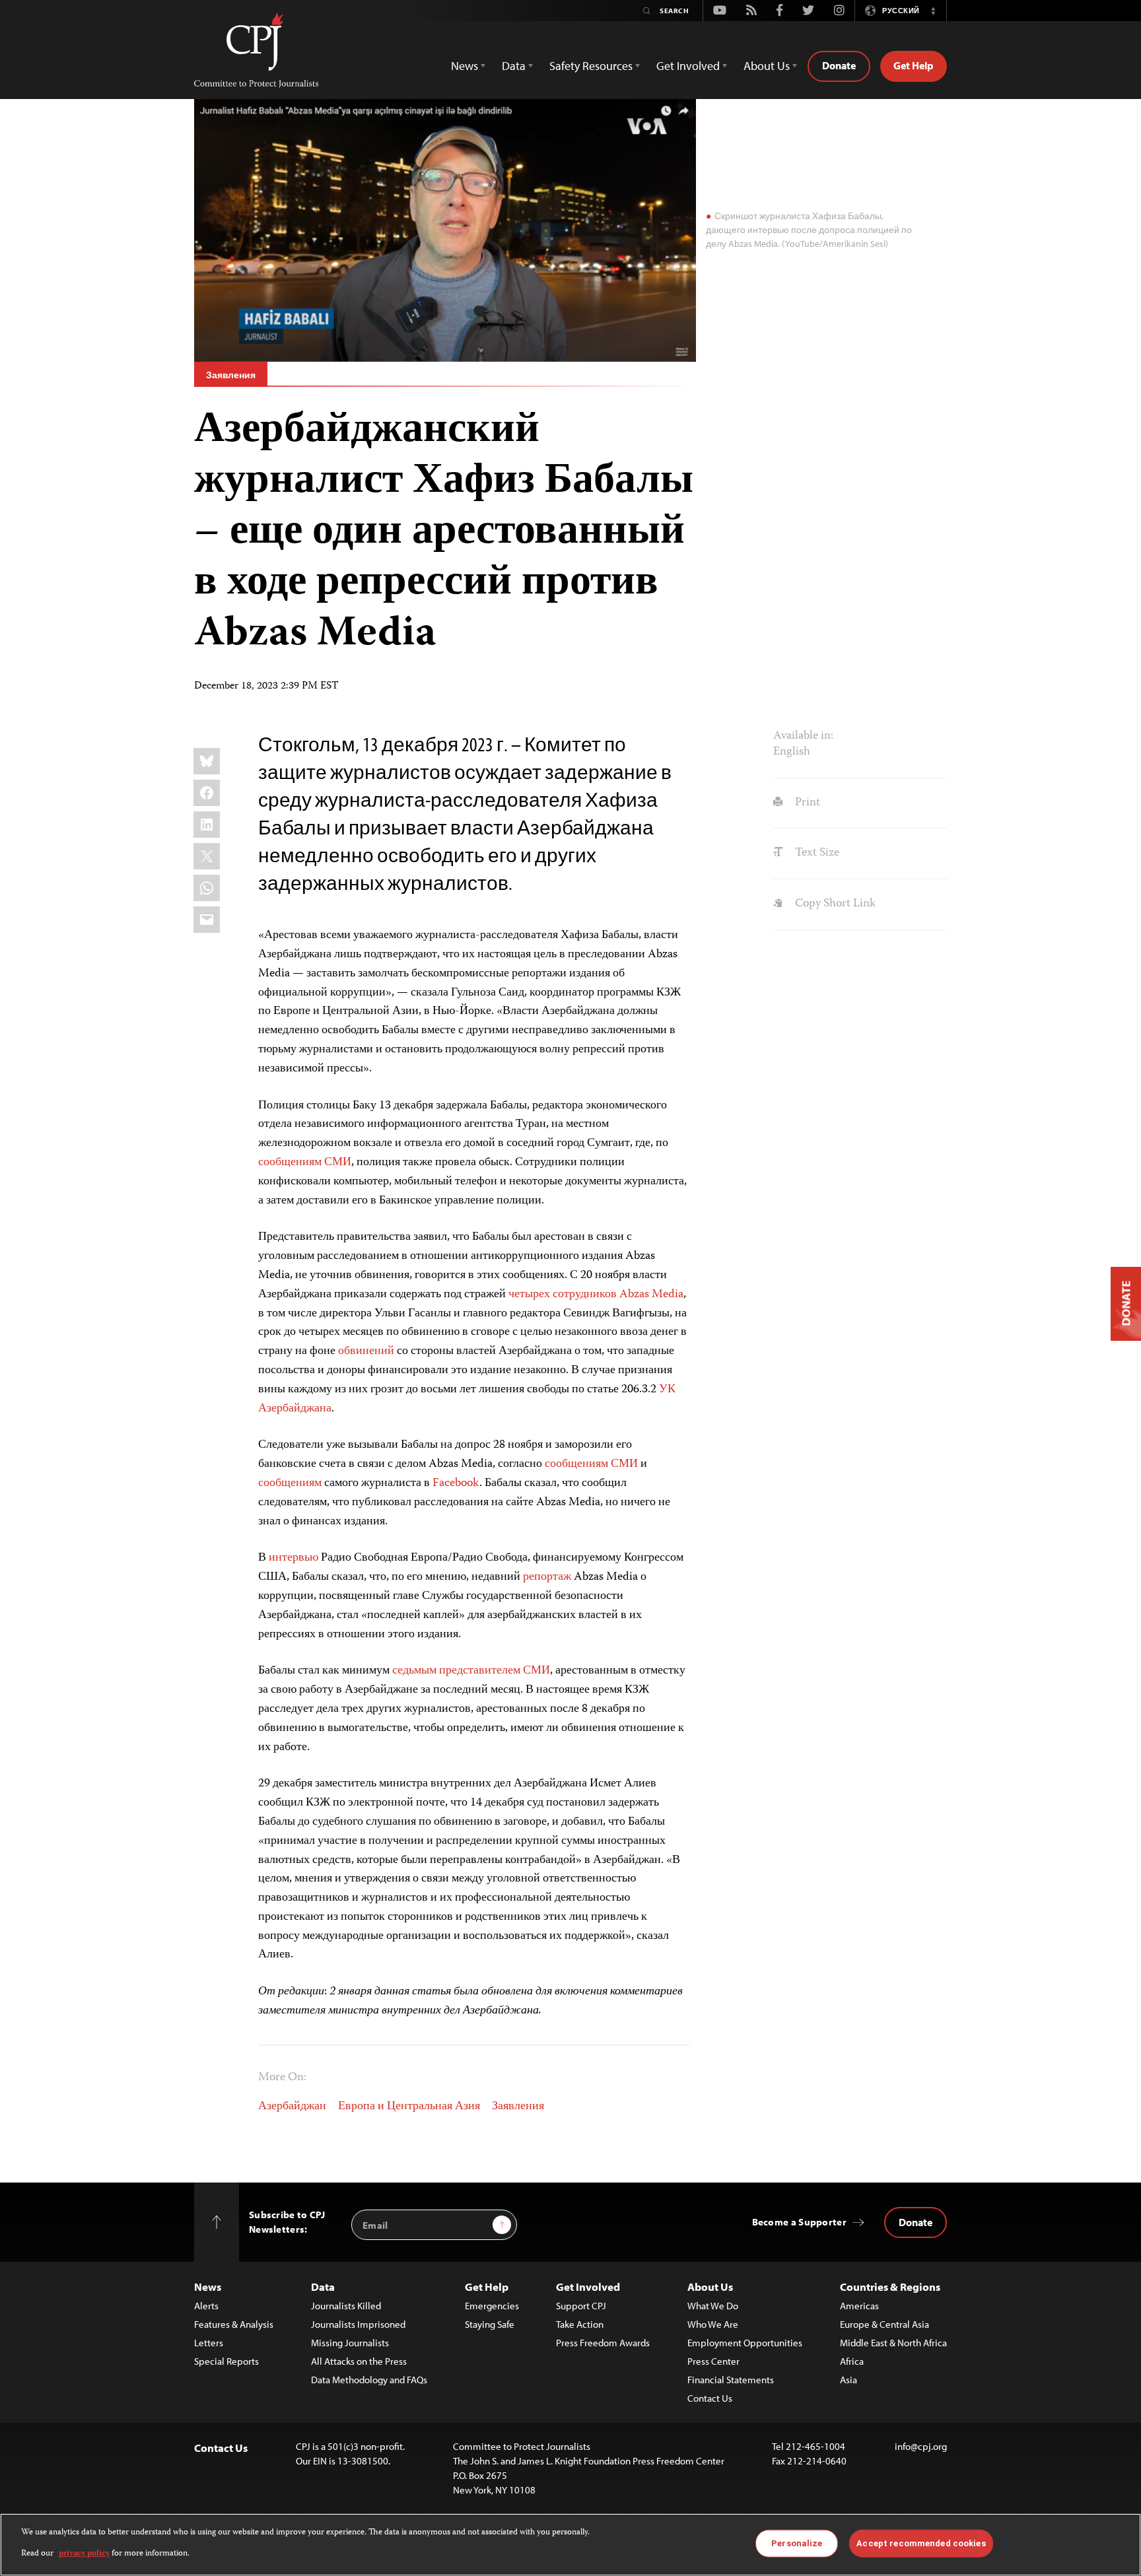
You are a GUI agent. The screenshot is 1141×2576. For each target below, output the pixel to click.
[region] (570, 2545)
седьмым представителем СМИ (471, 1671)
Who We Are (713, 2324)
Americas (859, 2306)
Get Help (914, 65)
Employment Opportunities (745, 2343)
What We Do (713, 2306)
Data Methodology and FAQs (369, 2380)
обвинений (366, 1351)
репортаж (547, 1577)
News (208, 2287)
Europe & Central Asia (884, 2324)
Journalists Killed (346, 2306)
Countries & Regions (890, 2287)
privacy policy (84, 2554)
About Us (710, 2287)
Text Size (815, 853)
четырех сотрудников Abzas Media (596, 1295)
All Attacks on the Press (359, 2361)
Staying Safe (490, 2324)
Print (806, 803)
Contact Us (710, 2398)
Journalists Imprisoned (358, 2324)
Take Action (580, 2324)
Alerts (206, 2306)
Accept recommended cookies (921, 2543)
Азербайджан (292, 2107)
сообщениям (290, 1163)
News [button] (465, 66)
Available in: (803, 736)
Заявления (231, 375)
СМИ (338, 1163)
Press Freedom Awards (603, 2343)
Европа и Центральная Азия (409, 2107)
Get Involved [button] (688, 66)
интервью (294, 1558)
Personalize (797, 2543)
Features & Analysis (234, 2324)
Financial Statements (731, 2380)
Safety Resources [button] (591, 66)
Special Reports (226, 2361)
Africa (852, 2361)
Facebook (456, 1483)
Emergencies (492, 2306)
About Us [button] (767, 66)
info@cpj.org (921, 2446)
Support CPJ (581, 2306)
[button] (933, 11)
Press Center (713, 2361)
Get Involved (588, 2287)
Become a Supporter (799, 2222)
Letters (209, 2343)
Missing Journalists (350, 2343)
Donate (839, 65)
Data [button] (514, 66)
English (792, 752)
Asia (848, 2380)
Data (323, 2287)
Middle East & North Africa (893, 2343)
